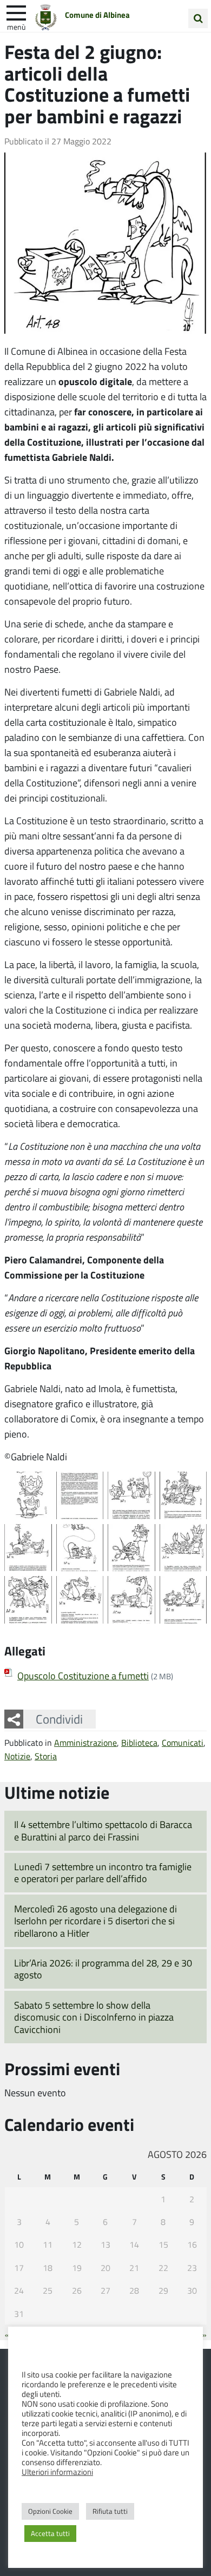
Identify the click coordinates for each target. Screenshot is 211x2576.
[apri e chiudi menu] (16, 12)
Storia (46, 1756)
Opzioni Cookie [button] (50, 2511)
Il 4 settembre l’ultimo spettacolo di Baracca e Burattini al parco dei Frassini (103, 1830)
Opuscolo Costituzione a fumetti (83, 1676)
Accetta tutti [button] (50, 2533)
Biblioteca (139, 1742)
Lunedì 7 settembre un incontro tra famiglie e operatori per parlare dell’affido (103, 1873)
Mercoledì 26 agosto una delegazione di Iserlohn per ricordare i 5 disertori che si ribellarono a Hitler (95, 1921)
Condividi (59, 1719)
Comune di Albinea (97, 15)
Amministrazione (85, 1742)
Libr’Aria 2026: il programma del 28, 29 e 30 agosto (103, 1969)
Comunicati (183, 1742)
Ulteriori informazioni (57, 2472)
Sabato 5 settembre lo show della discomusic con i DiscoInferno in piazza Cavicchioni (94, 2017)
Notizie (17, 1756)
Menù (16, 27)
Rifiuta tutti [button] (110, 2511)
